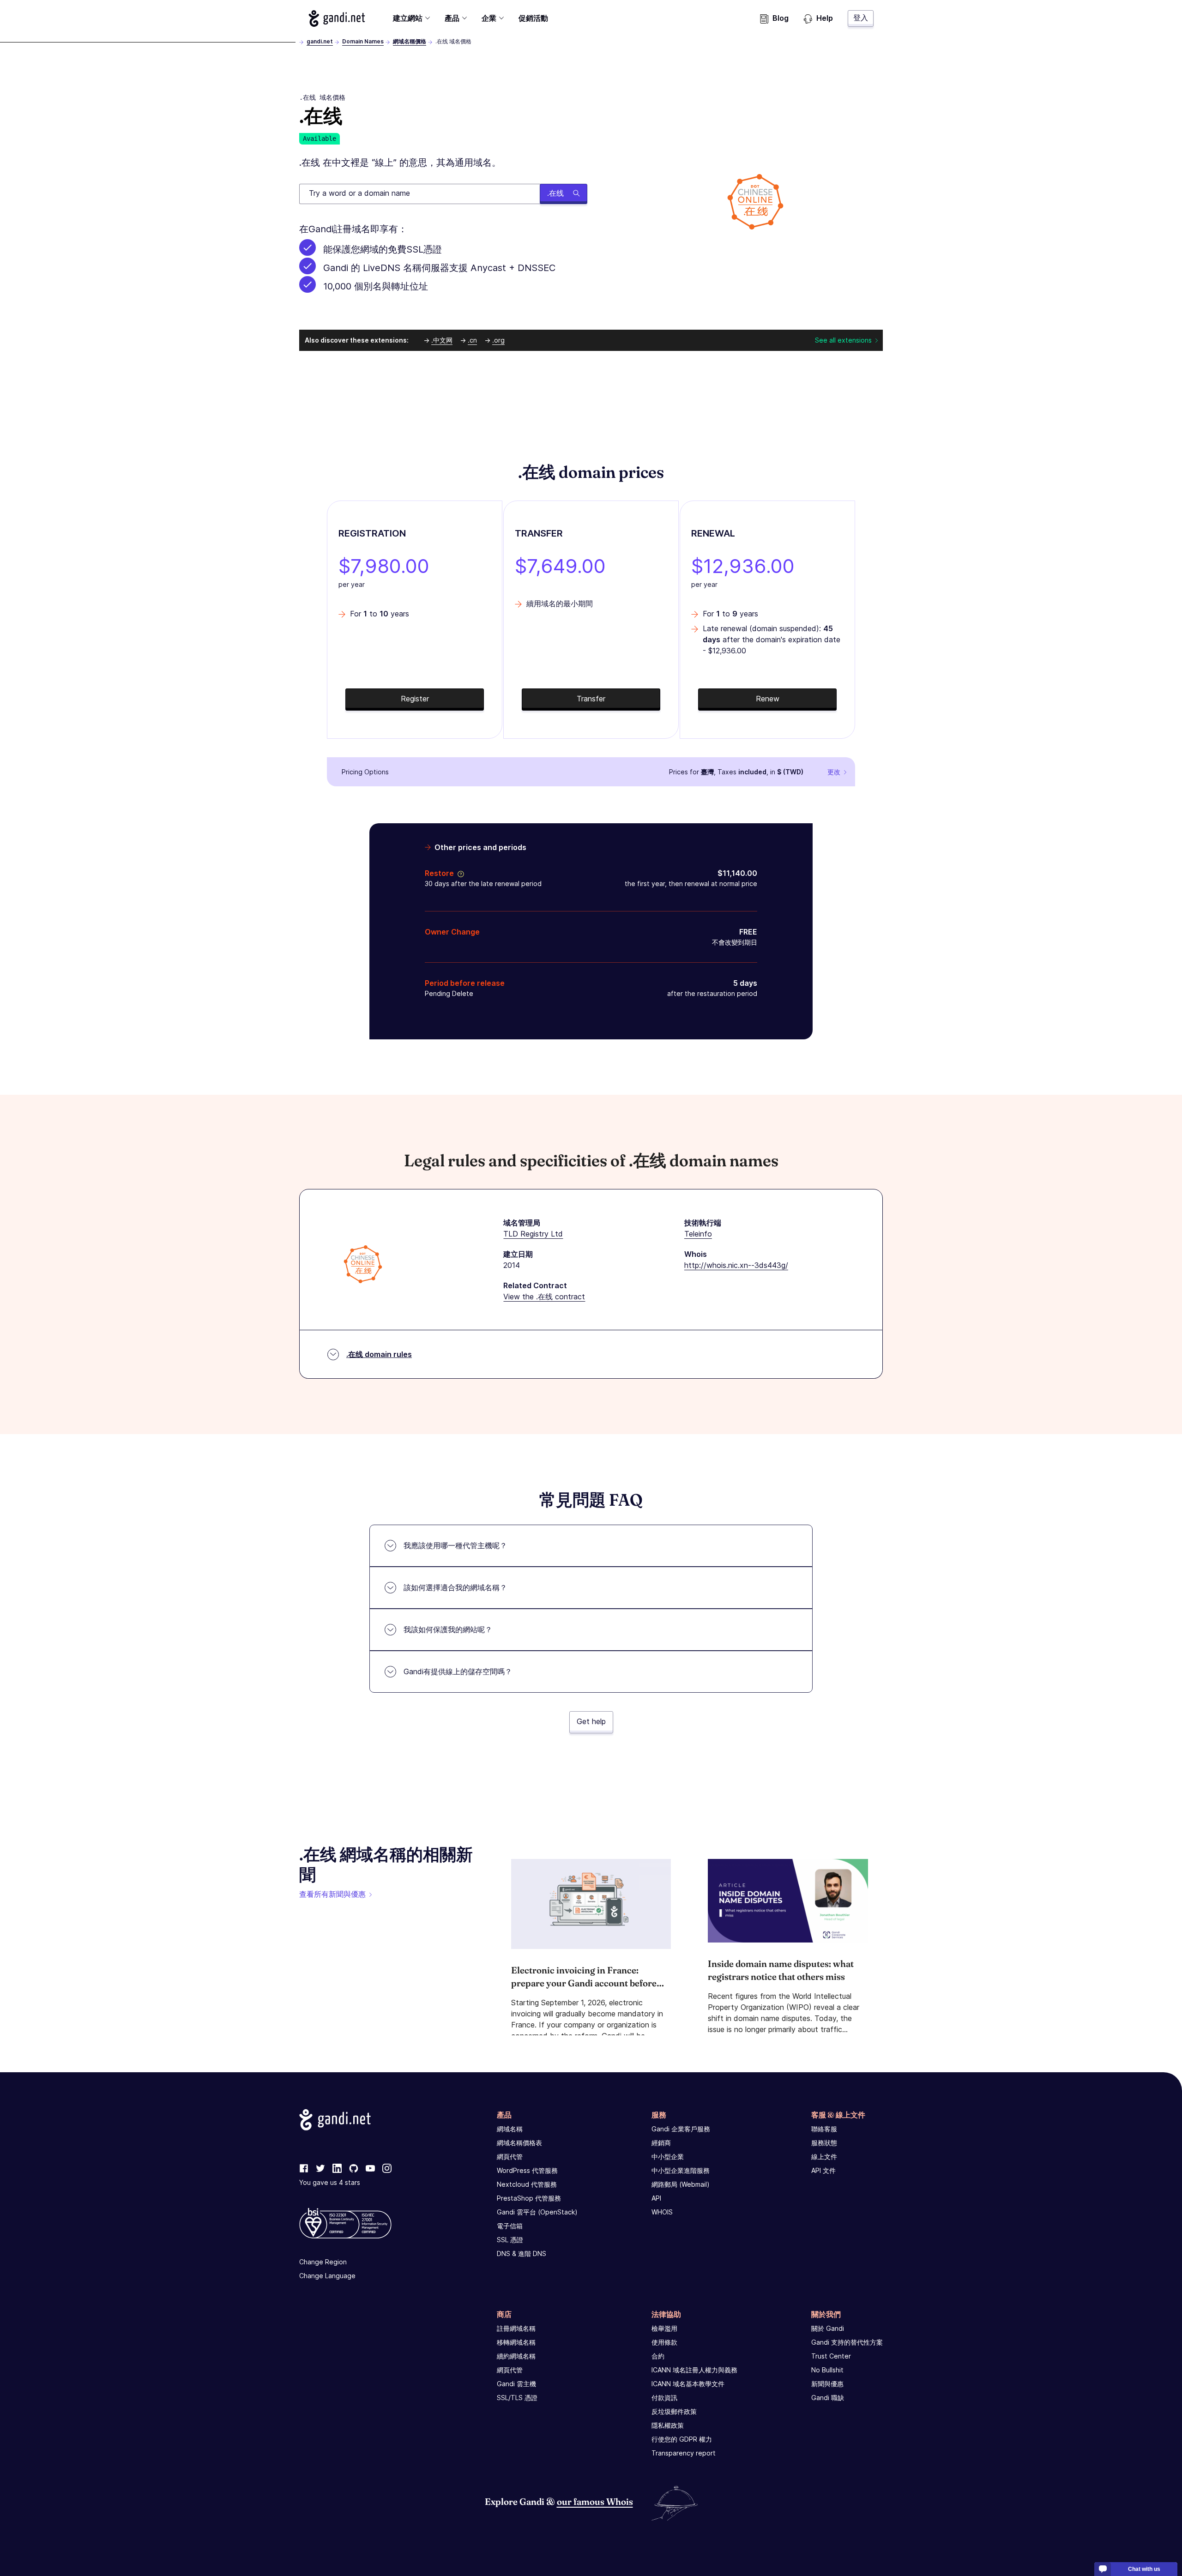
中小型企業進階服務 (681, 2170)
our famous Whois (595, 2501)
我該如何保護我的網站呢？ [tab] (448, 1629)
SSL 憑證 (510, 2240)
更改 (834, 772)
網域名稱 (510, 2129)
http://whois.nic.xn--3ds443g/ (736, 1265)
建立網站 (408, 18)
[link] (304, 2169)
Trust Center (831, 2356)
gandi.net (320, 41)
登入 (861, 18)
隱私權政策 (668, 2425)
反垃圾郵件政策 (674, 2411)
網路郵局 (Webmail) (681, 2184)
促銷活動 (533, 18)
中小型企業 (668, 2157)
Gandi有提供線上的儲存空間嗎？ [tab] (458, 1671)
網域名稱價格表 (519, 2143)
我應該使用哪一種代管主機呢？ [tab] (455, 1545)
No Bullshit (827, 2370)
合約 (658, 2356)
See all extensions (843, 340)
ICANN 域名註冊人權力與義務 (694, 2370)
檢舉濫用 (664, 2328)
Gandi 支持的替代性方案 (847, 2342)
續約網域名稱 (516, 2356)
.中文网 (442, 340)
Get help (591, 1721)
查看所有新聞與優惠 (332, 1894)
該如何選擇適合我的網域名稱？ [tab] (455, 1587)
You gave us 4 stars (330, 2182)
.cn (472, 340)
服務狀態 (824, 2143)
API (656, 2198)
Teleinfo (698, 1234)
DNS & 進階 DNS (522, 2253)
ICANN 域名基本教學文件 (688, 2384)
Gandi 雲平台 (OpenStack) (537, 2212)
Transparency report (684, 2453)
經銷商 (661, 2143)
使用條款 (664, 2342)
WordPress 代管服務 (527, 2170)
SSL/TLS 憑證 (517, 2398)
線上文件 (824, 2157)
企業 (489, 18)
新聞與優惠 (827, 2384)
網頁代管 (510, 2157)
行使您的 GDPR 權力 (682, 2439)
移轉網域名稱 (516, 2342)
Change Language (327, 2276)
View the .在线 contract (544, 1297)
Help (825, 18)
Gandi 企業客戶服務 (681, 2129)
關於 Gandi (828, 2328)
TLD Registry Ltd (533, 1234)
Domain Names (363, 41)
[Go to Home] (337, 18)
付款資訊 (664, 2398)
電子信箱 (510, 2226)
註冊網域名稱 (516, 2328)
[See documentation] (459, 873)
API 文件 (823, 2170)
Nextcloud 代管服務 (527, 2184)
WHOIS (662, 2212)
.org (498, 340)
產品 (452, 18)
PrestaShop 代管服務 (529, 2198)
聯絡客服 (824, 2129)
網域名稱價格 (410, 41)
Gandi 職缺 (828, 2398)
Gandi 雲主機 (516, 2384)
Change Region (323, 2262)
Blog (781, 18)
